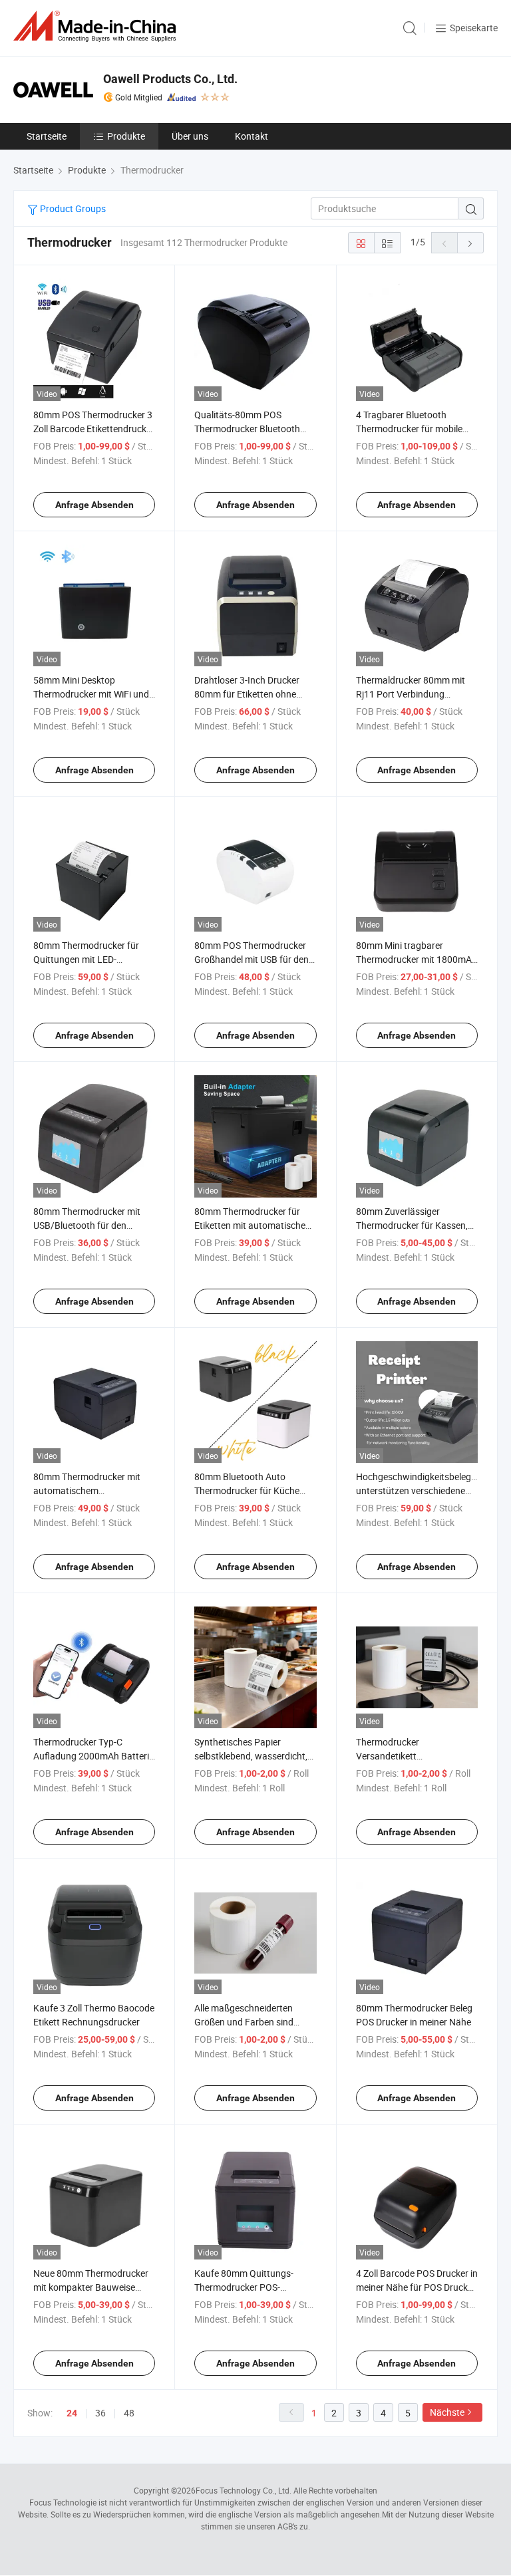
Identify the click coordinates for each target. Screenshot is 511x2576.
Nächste (447, 2412)
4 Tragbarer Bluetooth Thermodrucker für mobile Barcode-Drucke (409, 429)
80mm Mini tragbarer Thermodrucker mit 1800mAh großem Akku (417, 959)
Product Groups (72, 208)
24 (72, 2413)
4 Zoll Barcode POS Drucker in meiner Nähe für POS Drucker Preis (417, 2287)
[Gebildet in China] (97, 26)
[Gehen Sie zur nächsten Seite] (470, 243)
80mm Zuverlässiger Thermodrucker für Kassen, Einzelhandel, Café (412, 1225)
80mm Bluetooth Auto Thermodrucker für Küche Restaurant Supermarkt (247, 1490)
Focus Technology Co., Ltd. (244, 2490)
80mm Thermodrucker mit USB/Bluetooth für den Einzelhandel (87, 1225)
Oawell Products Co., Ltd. (170, 79)
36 (100, 2413)
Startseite (47, 136)
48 (129, 2413)
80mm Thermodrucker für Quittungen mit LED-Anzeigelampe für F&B (86, 959)
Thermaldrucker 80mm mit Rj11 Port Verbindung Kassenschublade (411, 694)
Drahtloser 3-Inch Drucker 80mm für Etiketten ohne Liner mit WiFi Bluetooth (247, 694)
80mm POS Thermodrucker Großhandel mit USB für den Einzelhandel (252, 959)
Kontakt (252, 136)
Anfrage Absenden (94, 505)
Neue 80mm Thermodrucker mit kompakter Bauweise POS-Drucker (91, 2287)
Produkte (126, 136)
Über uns (190, 136)
